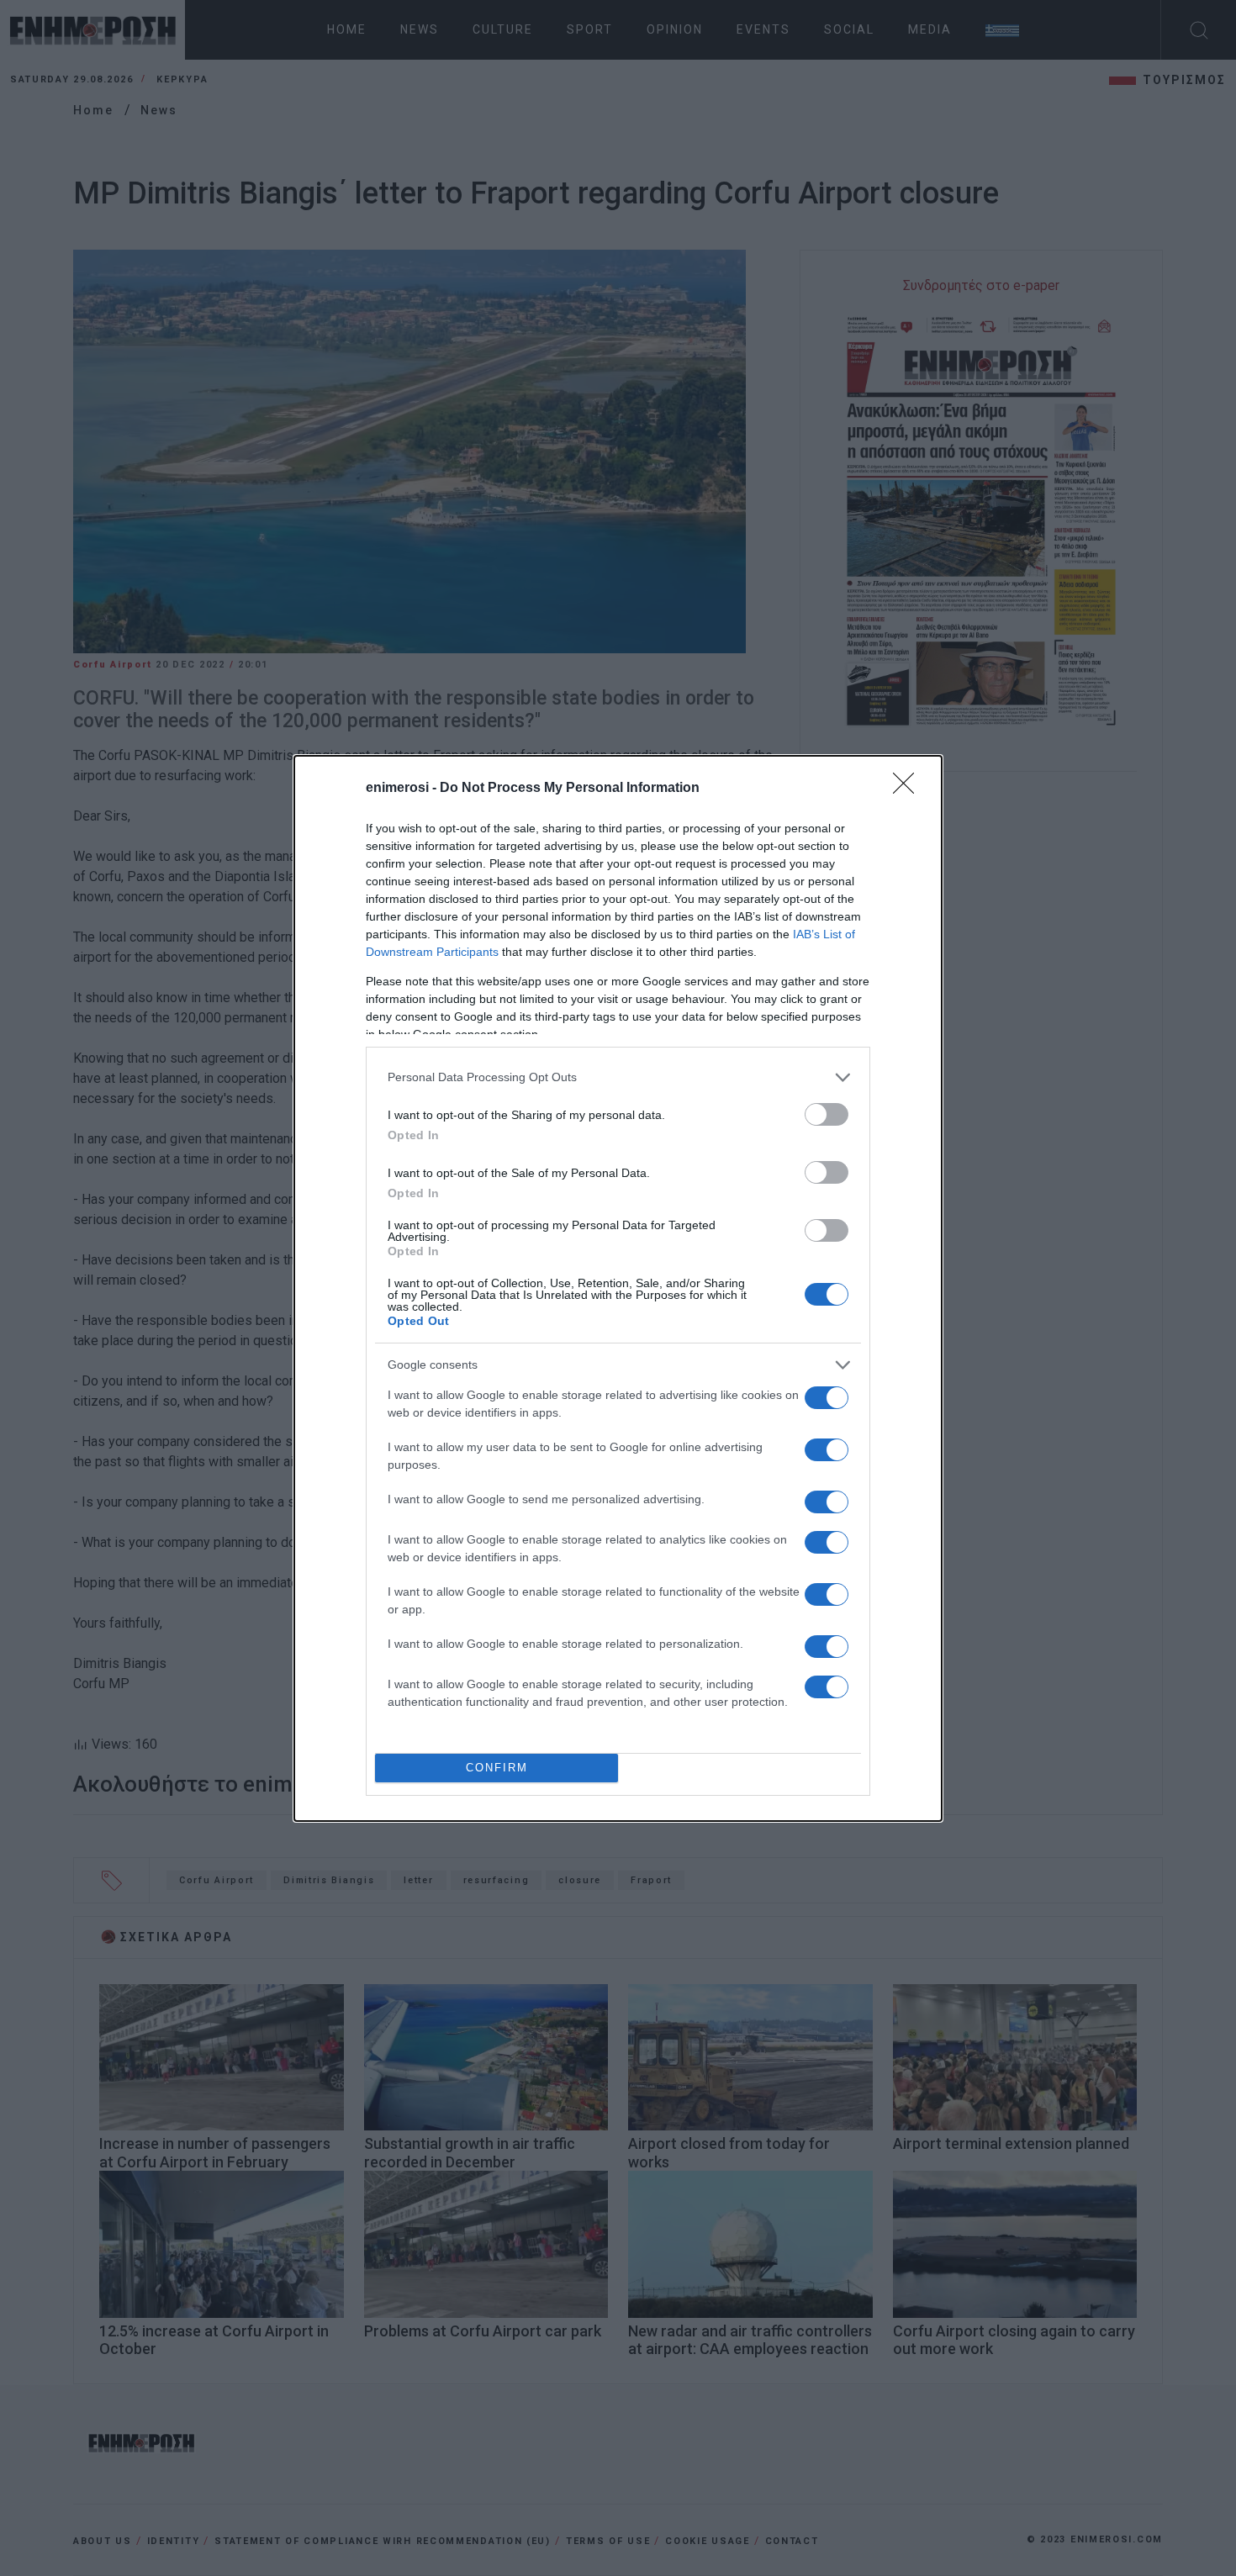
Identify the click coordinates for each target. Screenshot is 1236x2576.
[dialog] (618, 1288)
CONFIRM (497, 1768)
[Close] (909, 789)
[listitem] (618, 1077)
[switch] (827, 1114)
